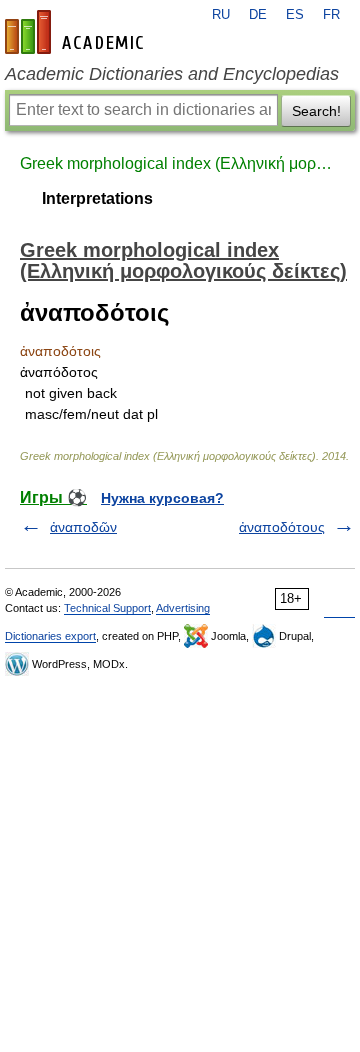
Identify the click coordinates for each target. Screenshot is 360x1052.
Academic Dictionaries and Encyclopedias (172, 74)
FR (331, 15)
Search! (316, 111)
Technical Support (107, 608)
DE (258, 15)
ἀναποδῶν (83, 527)
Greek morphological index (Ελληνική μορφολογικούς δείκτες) (180, 163)
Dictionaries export (50, 636)
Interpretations (97, 198)
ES (295, 15)
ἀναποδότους (282, 527)
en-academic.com (77, 32)
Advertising (183, 608)
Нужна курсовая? (162, 498)
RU (221, 15)
